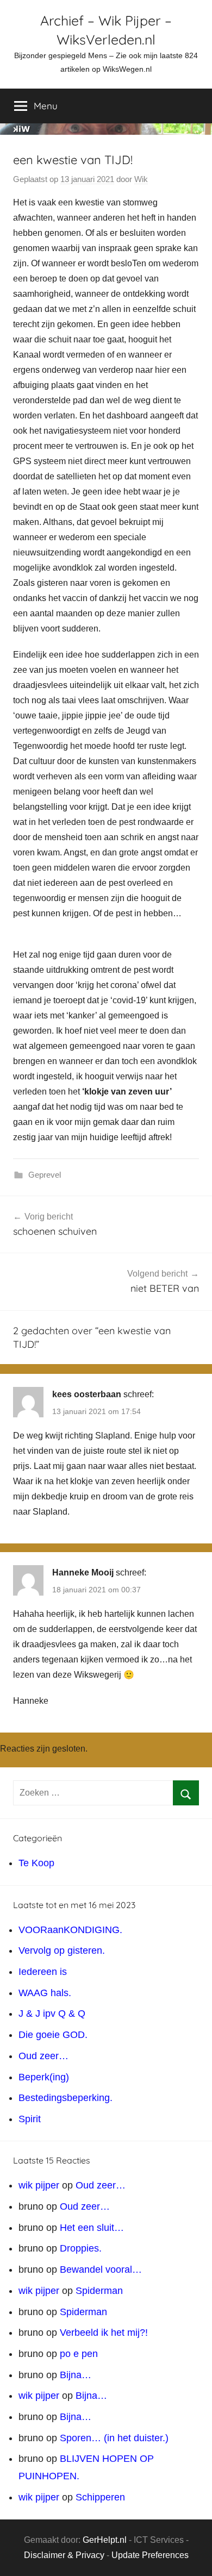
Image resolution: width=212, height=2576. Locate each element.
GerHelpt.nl (105, 2540)
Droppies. (81, 2248)
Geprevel (45, 1175)
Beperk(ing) (44, 2077)
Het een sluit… (92, 2228)
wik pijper (39, 2185)
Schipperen (100, 2497)
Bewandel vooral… (101, 2269)
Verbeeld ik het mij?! (104, 2333)
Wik (141, 179)
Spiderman (99, 2291)
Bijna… (76, 2375)
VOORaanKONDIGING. (70, 1930)
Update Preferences (150, 2555)
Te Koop (36, 1863)
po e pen (79, 2354)
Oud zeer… (43, 2056)
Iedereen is (43, 1972)
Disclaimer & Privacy (64, 2555)
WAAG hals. (45, 1993)
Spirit (30, 2119)
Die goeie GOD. (53, 2035)
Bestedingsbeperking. (66, 2098)
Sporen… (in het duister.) (114, 2438)
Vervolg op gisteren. (62, 1950)
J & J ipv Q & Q (52, 2014)
